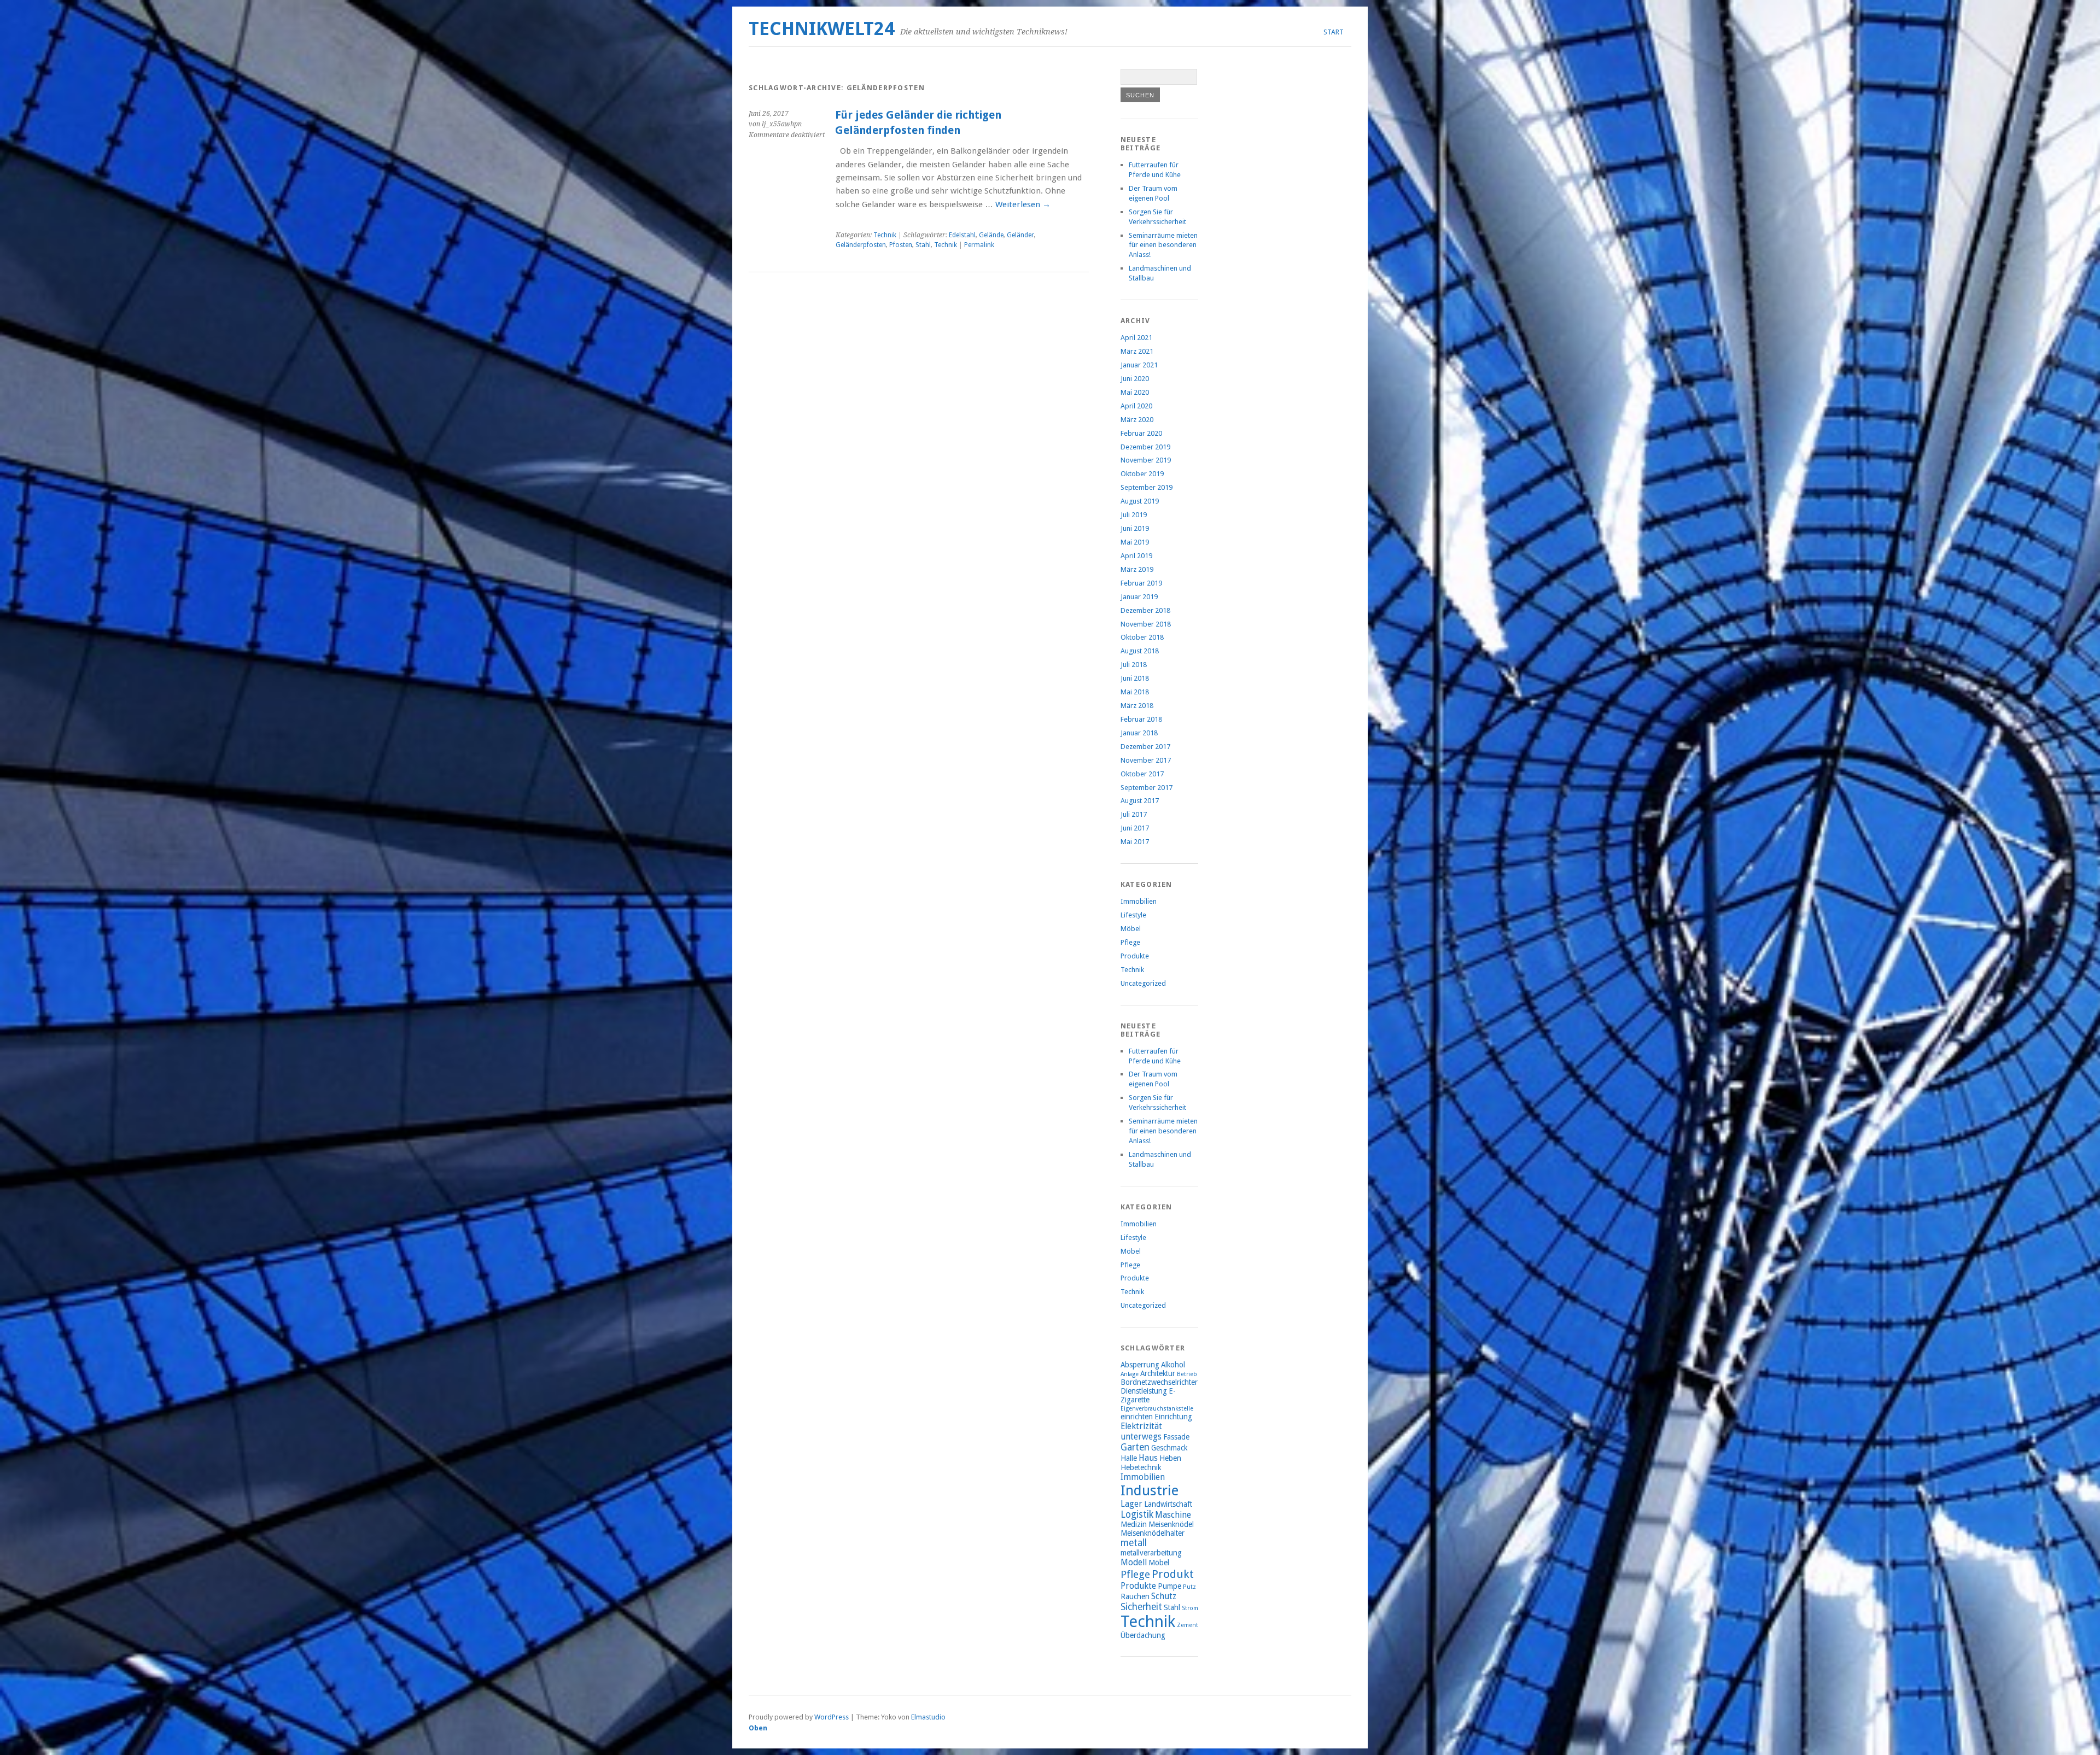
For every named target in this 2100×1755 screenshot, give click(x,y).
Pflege (1130, 942)
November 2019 (1146, 460)
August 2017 (1140, 801)
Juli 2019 (1134, 515)
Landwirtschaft (1168, 1504)
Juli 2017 (1134, 814)
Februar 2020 (1141, 433)
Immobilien (1139, 901)
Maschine (1173, 1515)
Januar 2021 (1139, 365)
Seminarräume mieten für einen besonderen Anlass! (1163, 245)
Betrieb (1187, 1374)
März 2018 (1137, 706)
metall (1134, 1543)
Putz (1189, 1587)
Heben (1170, 1458)
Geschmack (1169, 1448)
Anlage (1130, 1374)
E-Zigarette (1148, 1395)
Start (1334, 32)
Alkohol (1173, 1365)
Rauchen (1135, 1596)
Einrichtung (1173, 1417)
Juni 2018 (1135, 678)
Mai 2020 (1135, 392)
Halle (1129, 1458)
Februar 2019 (1141, 583)
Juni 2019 (1135, 528)
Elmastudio (928, 1717)
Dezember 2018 (1145, 610)
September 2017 (1147, 788)
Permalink (979, 245)
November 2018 (1146, 624)
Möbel (1131, 929)
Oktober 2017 (1142, 774)
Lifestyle (1133, 915)
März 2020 (1137, 420)
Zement (1188, 1625)
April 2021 (1136, 338)
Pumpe (1169, 1586)
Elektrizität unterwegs (1141, 1431)
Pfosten (901, 245)
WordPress (832, 1717)
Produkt (1173, 1574)
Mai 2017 (1135, 842)
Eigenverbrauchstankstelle (1157, 1409)
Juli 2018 (1134, 665)
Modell (1134, 1562)
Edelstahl (962, 235)
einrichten (1137, 1417)
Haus (1148, 1458)
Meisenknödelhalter (1153, 1533)
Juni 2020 (1135, 379)
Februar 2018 (1141, 719)
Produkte (1135, 956)
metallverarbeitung (1151, 1553)
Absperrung (1140, 1365)
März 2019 (1137, 569)
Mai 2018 (1135, 692)
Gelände (991, 235)
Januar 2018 (1139, 733)
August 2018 (1140, 651)
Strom (1190, 1608)
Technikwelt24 (822, 29)
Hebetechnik (1141, 1467)
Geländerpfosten (861, 245)
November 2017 (1146, 760)
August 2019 (1140, 501)
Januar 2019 (1139, 597)
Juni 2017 (1135, 828)
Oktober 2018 (1142, 637)
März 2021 (1137, 351)
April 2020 (1136, 406)
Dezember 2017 (1145, 747)
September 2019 (1147, 487)
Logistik (1137, 1514)
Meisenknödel (1171, 1524)
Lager (1131, 1504)
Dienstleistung (1144, 1391)
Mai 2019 (1135, 542)
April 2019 (1136, 556)
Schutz (1164, 1596)
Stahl (923, 245)
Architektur (1158, 1373)
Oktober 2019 (1142, 474)
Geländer (1020, 235)
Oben (758, 1728)
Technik (885, 235)
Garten (1135, 1447)
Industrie (1150, 1490)
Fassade (1176, 1437)
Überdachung (1143, 1635)
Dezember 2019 (1145, 447)
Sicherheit (1141, 1607)
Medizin (1134, 1524)
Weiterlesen (1023, 204)
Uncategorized (1143, 983)
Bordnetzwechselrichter (1159, 1382)
